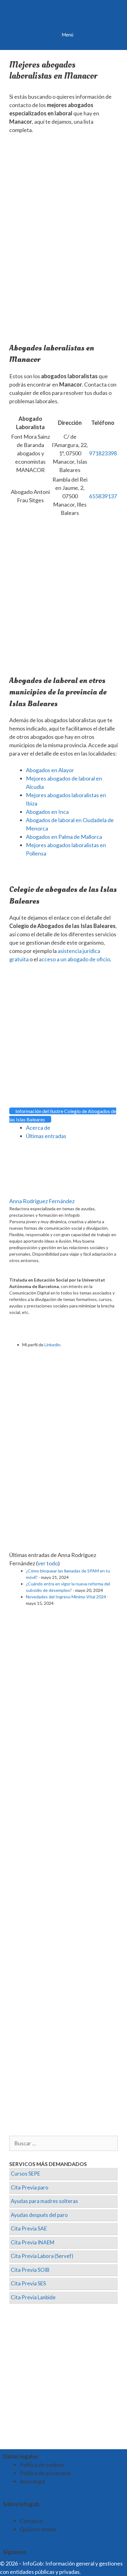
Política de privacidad (45, 2473)
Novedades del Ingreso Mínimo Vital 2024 (66, 1597)
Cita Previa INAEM (33, 2242)
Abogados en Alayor (50, 770)
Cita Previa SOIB (30, 2270)
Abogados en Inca (47, 812)
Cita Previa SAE (29, 2228)
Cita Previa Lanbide (33, 2297)
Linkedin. (53, 1345)
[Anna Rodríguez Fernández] (48, 1193)
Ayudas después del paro (39, 2215)
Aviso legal (32, 2481)
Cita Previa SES (28, 2283)
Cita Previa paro (30, 2187)
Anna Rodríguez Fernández (42, 1201)
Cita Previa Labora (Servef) (42, 2256)
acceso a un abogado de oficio (74, 959)
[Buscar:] (63, 2143)
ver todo (48, 1563)
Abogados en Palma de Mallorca (64, 837)
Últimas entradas (46, 1136)
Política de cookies (42, 2465)
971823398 (103, 453)
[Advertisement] (63, 206)
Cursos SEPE (25, 2174)
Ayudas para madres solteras (44, 2201)
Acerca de (38, 1128)
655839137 (103, 496)
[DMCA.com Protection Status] (97, 2572)
